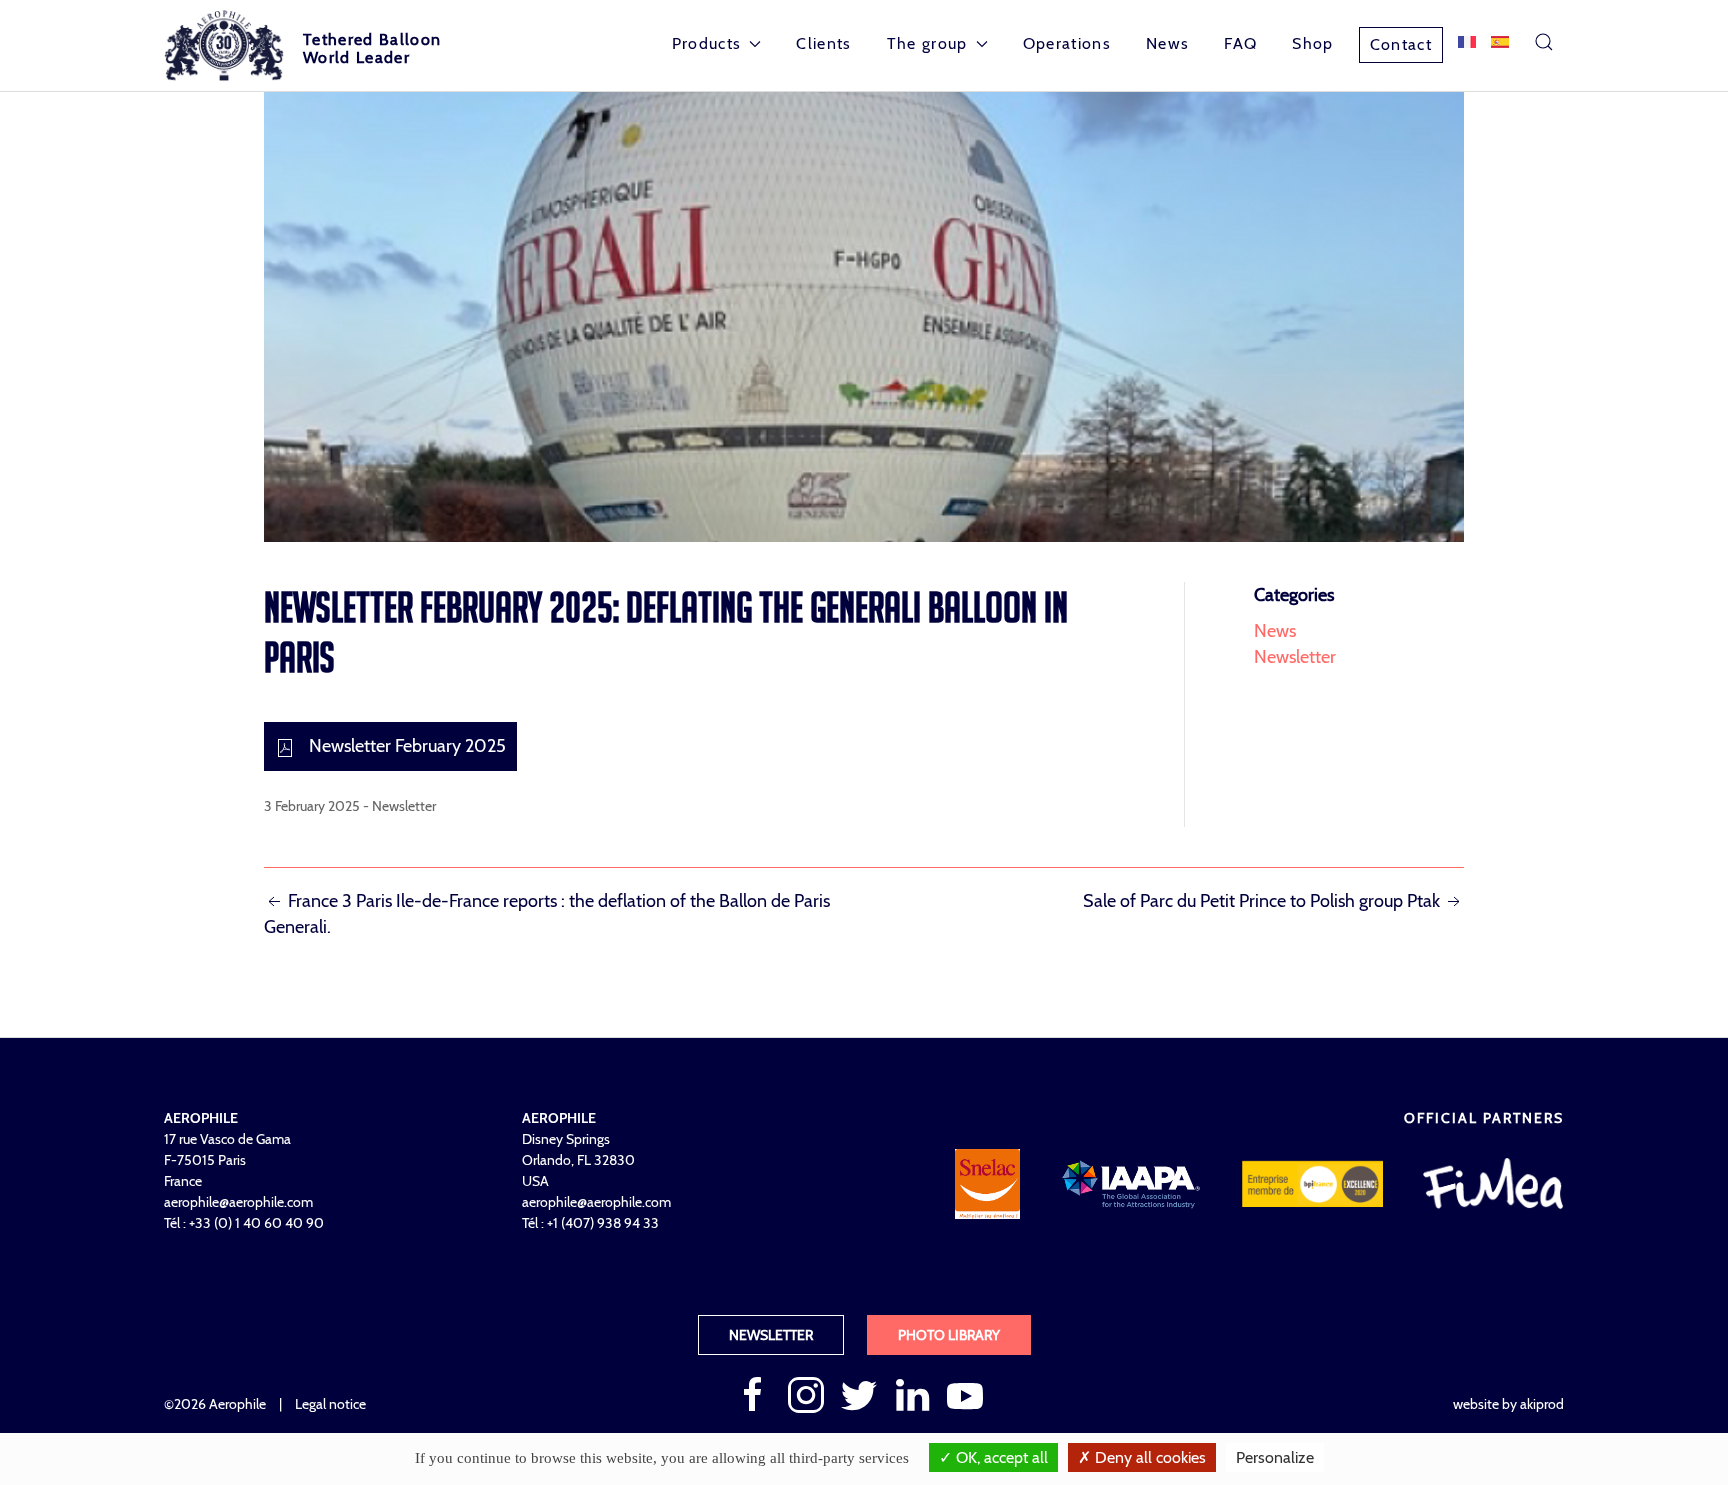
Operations (1067, 43)
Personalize (1275, 1457)
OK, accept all (1000, 1457)
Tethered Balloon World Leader (372, 48)
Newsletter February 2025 (405, 745)
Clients (823, 43)
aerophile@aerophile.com (238, 1202)
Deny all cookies (1148, 1457)
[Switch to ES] (1500, 42)
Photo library (949, 1335)
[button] (1544, 42)
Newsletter (404, 806)
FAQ (1240, 43)
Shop (1312, 43)
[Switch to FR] (1467, 42)
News (1167, 43)
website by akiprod (1508, 1404)
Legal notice (330, 1404)
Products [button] (707, 43)
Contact (1401, 44)
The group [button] (927, 43)
